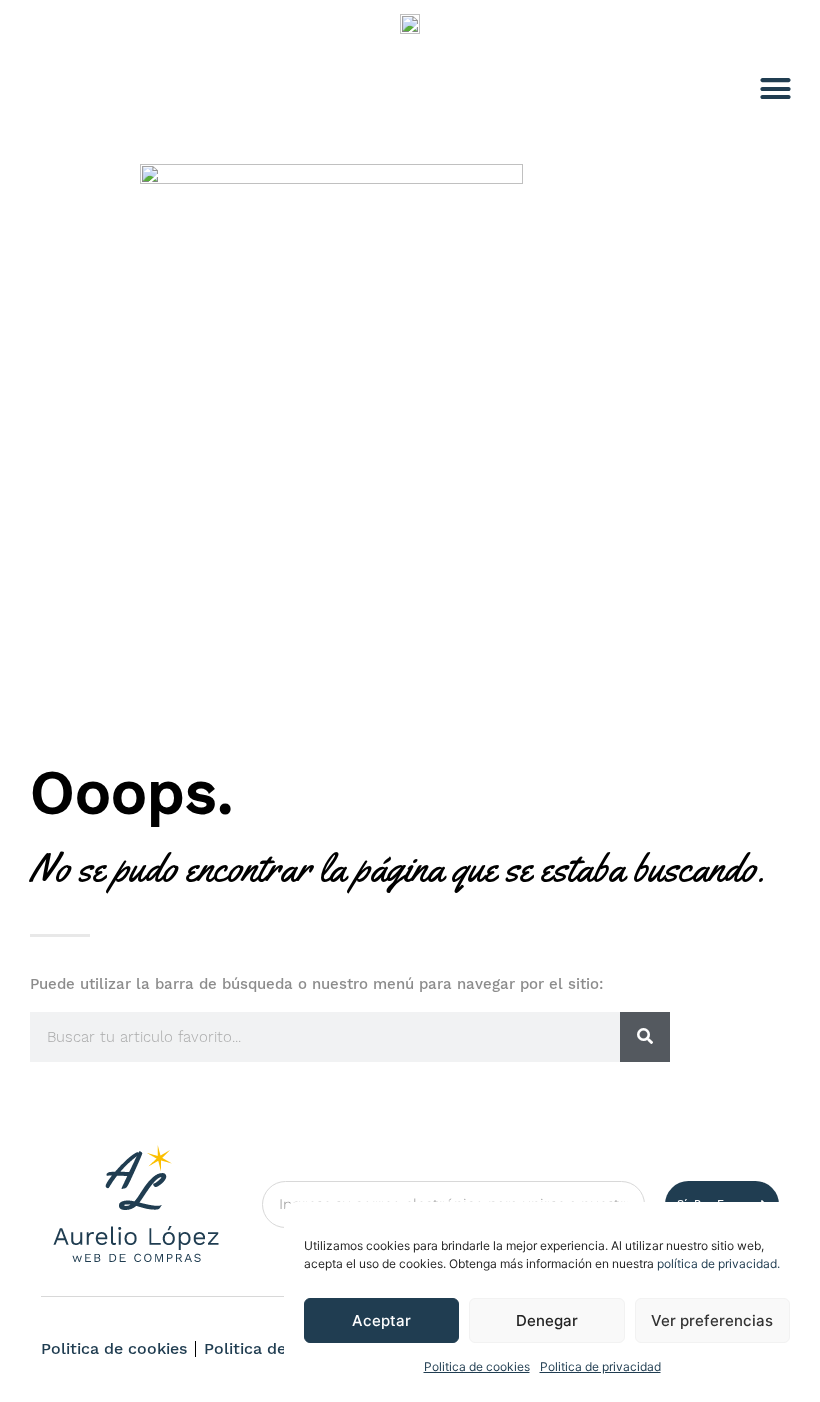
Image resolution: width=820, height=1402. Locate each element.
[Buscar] (645, 1037)
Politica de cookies (477, 1366)
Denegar (547, 1320)
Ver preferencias (712, 1320)
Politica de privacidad (600, 1366)
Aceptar (381, 1320)
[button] (776, 89)
